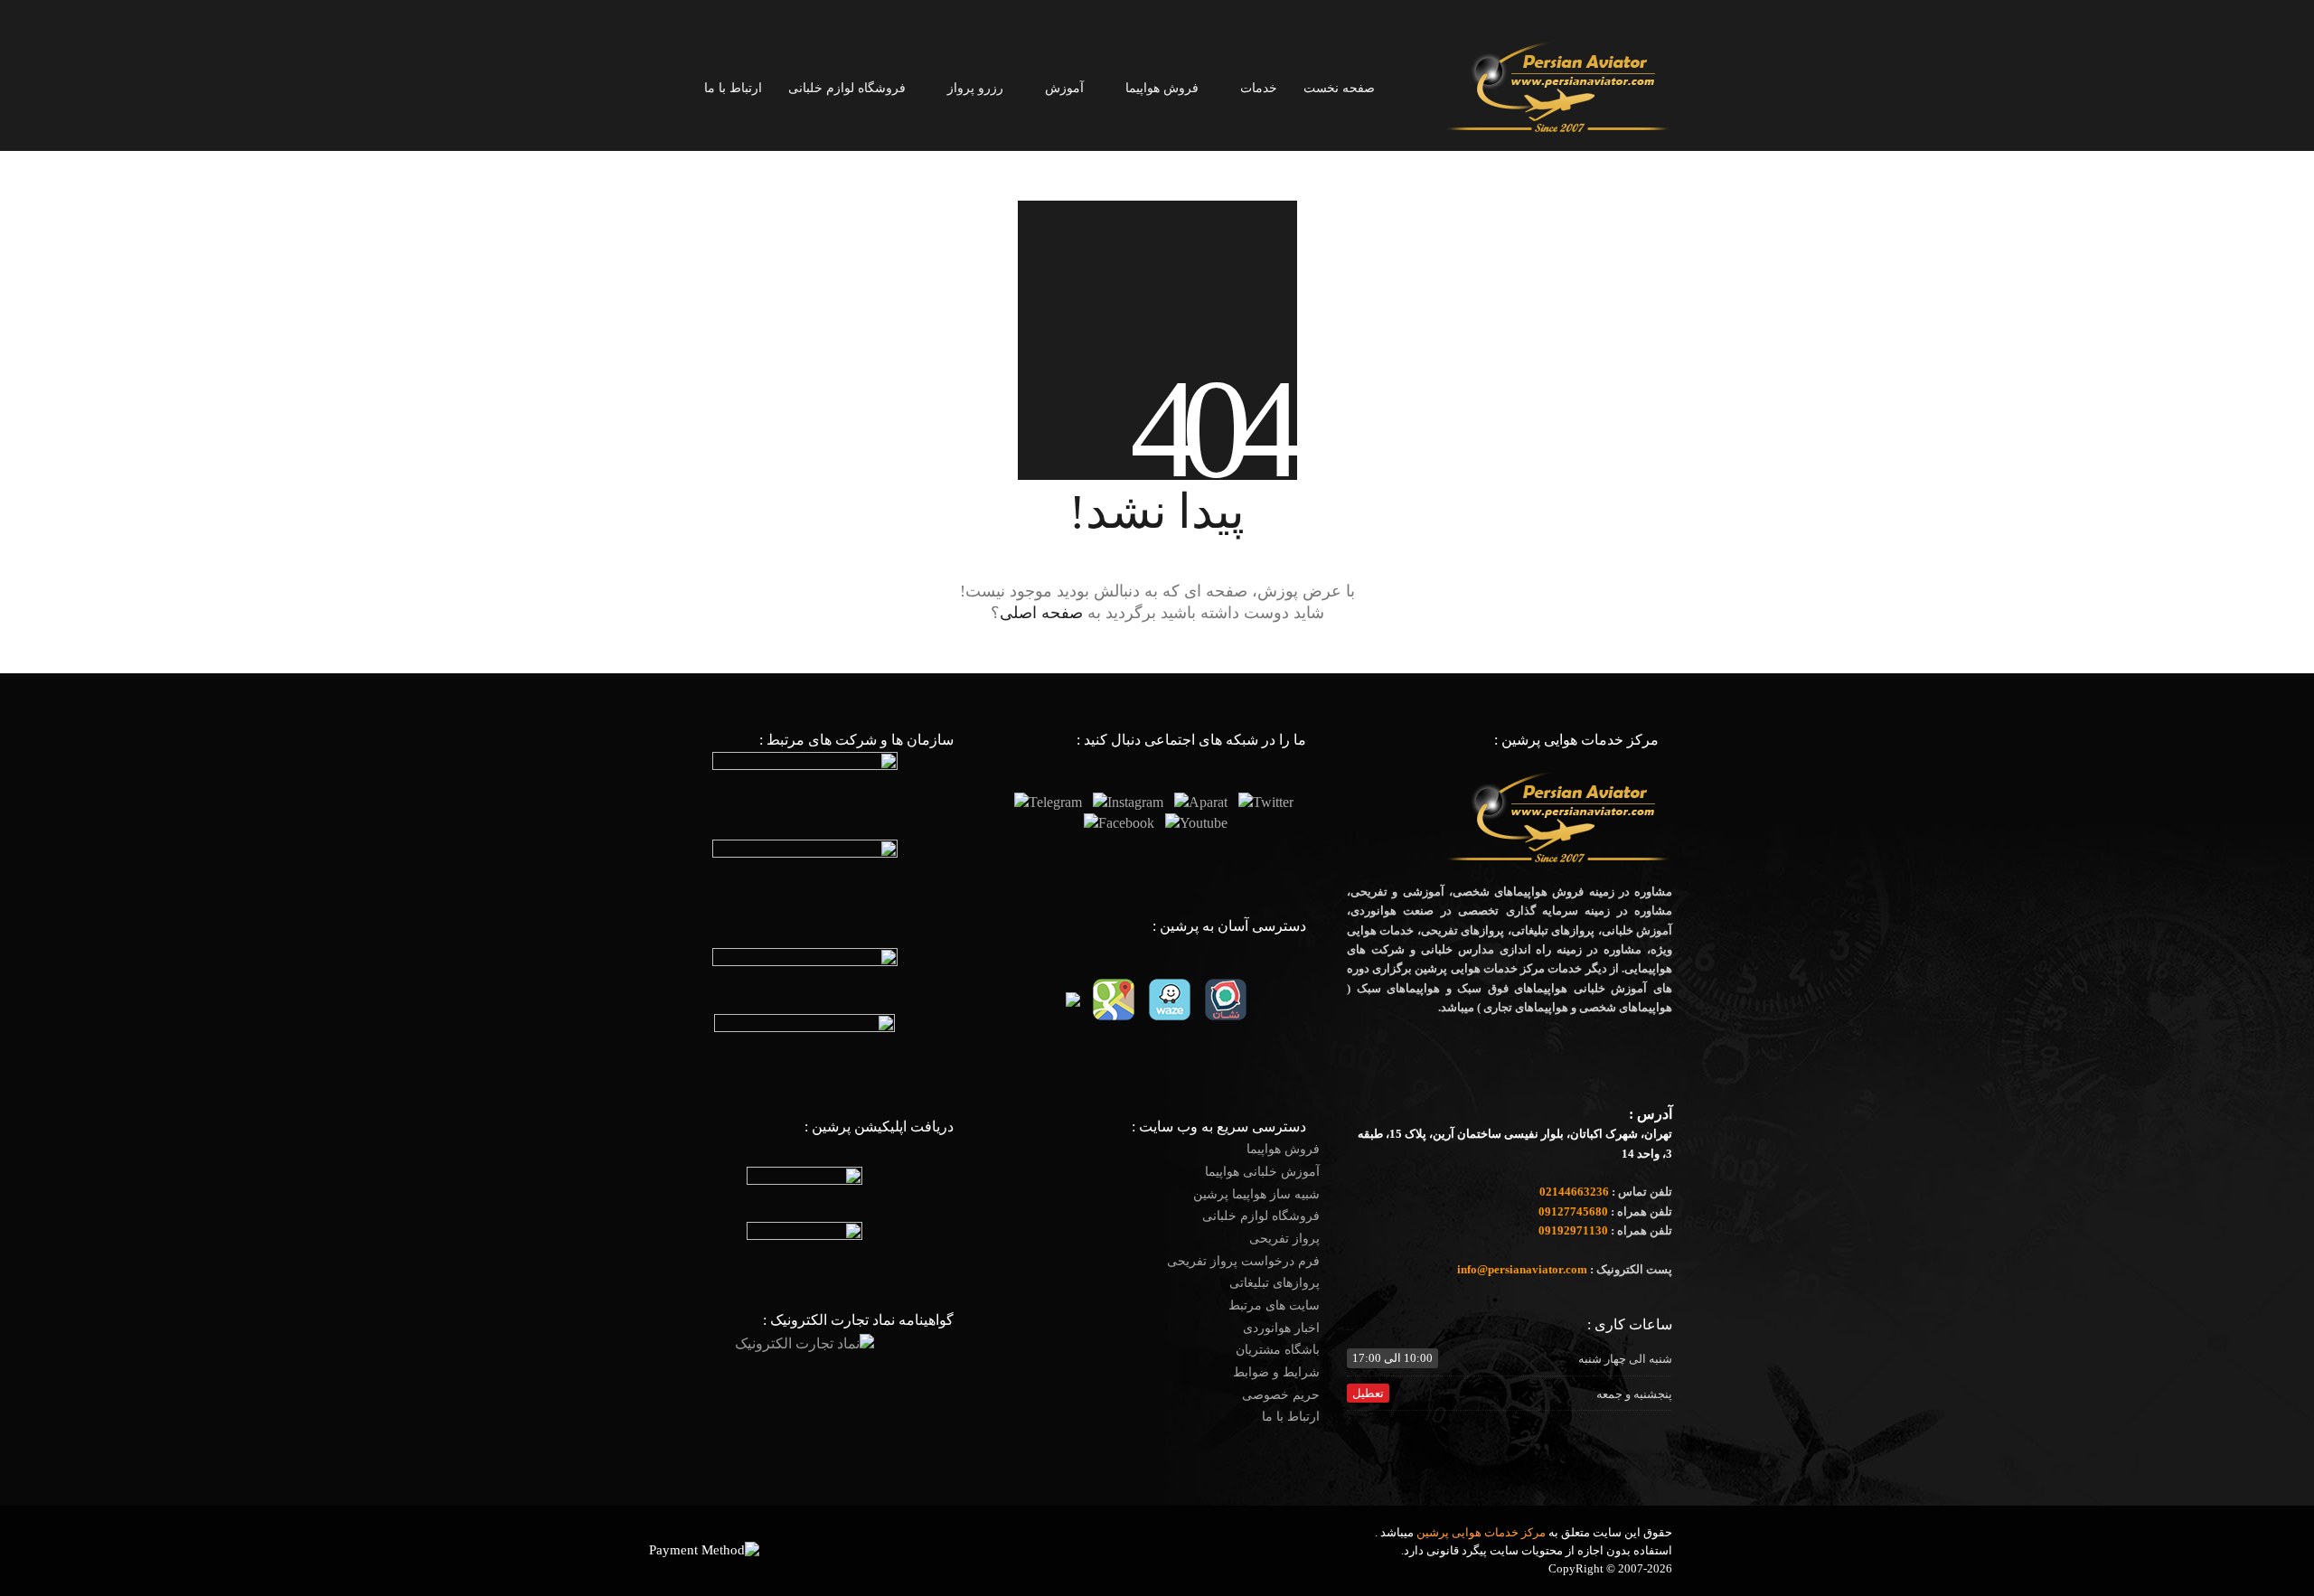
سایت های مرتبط (1274, 1305)
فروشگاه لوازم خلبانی (1261, 1216)
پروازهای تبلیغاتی (1275, 1283)
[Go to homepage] (1559, 87)
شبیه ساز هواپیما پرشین (1256, 1194)
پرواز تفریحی (1284, 1239)
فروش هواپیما (1283, 1149)
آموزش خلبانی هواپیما (1262, 1172)
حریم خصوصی (1281, 1395)
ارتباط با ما (1291, 1417)
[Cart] (652, 89)
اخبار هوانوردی (1281, 1328)
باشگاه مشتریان (1278, 1350)
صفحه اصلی (1041, 613)
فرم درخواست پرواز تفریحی (1243, 1261)
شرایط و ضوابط (1276, 1372)
